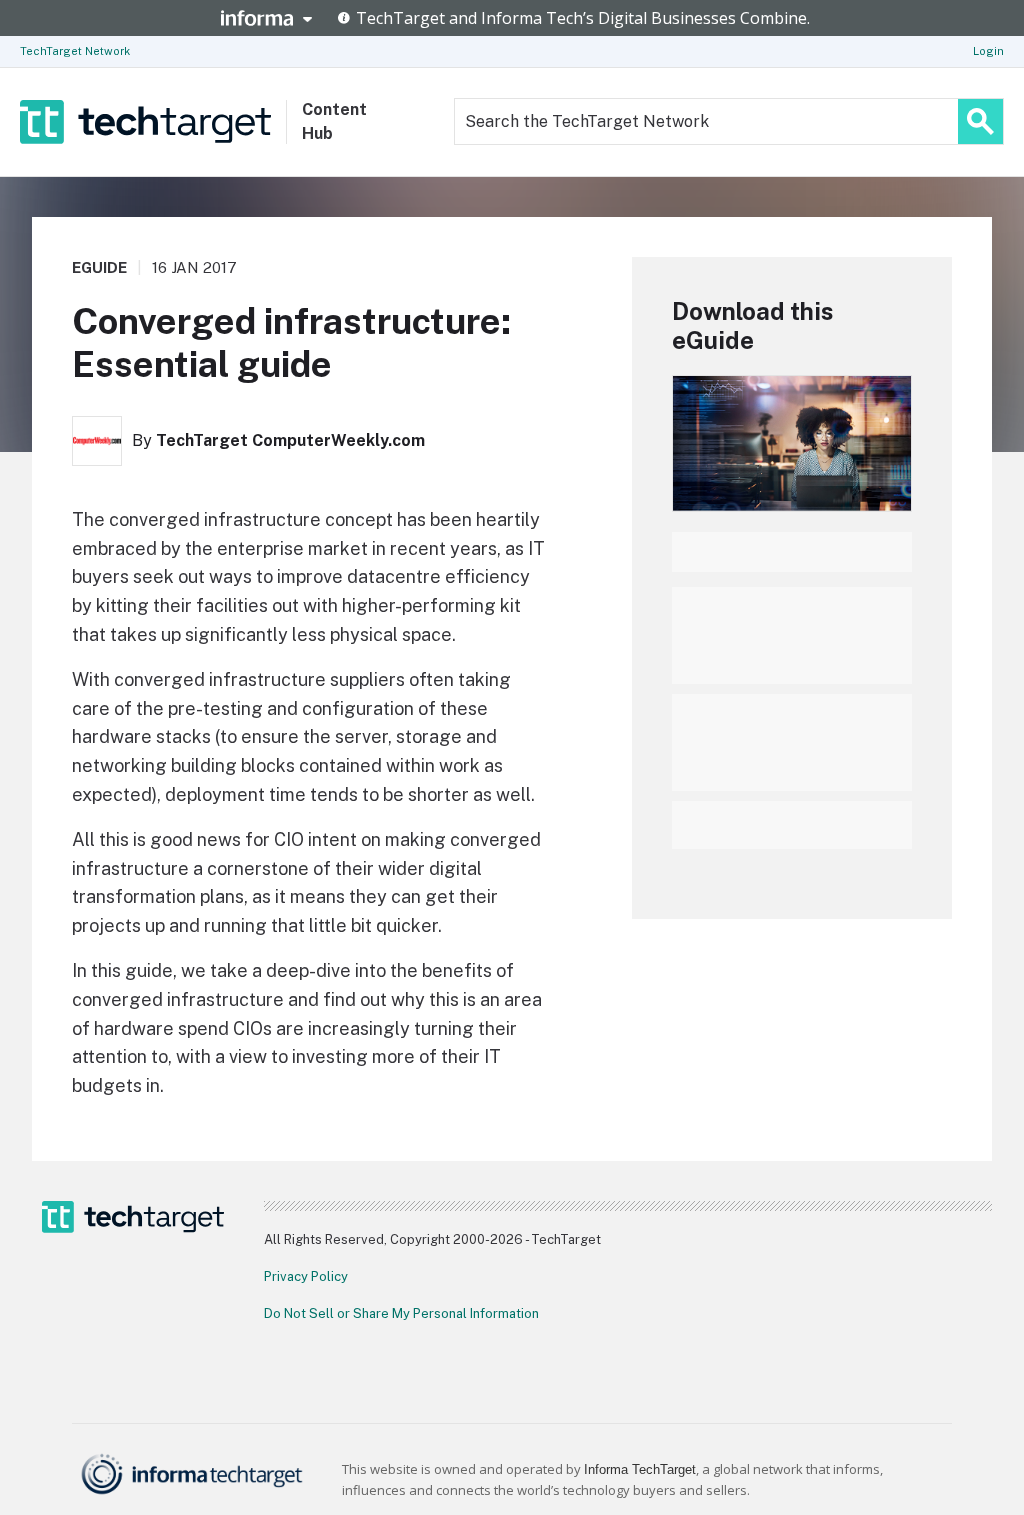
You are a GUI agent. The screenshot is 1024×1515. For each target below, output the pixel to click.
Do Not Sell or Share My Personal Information (401, 1313)
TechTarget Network (75, 51)
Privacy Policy (306, 1276)
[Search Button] (980, 121)
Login (988, 51)
